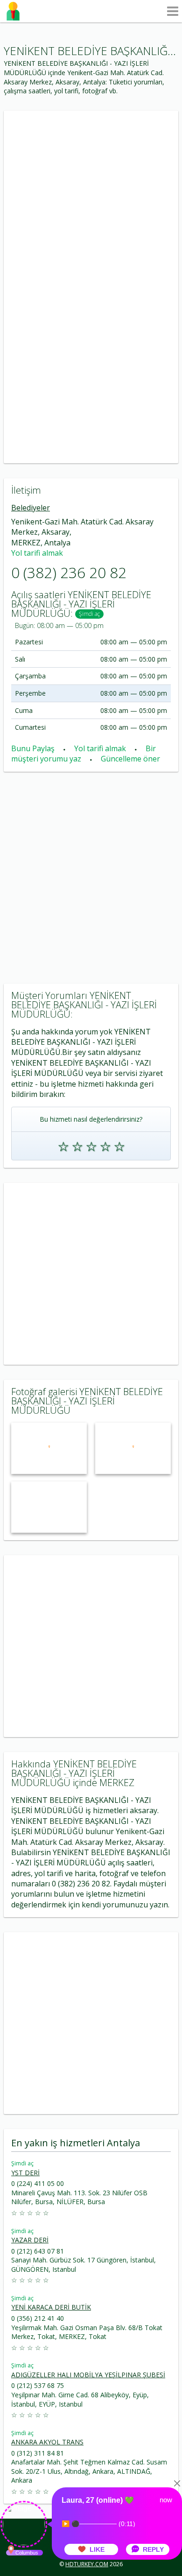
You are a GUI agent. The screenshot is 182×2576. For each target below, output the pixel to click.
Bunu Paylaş (34, 748)
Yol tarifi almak (37, 553)
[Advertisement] (91, 199)
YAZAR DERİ (30, 2240)
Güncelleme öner (130, 759)
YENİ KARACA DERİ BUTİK (51, 2307)
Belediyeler (31, 508)
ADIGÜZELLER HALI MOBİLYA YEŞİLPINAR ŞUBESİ (88, 2375)
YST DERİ (25, 2173)
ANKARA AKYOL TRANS (47, 2442)
